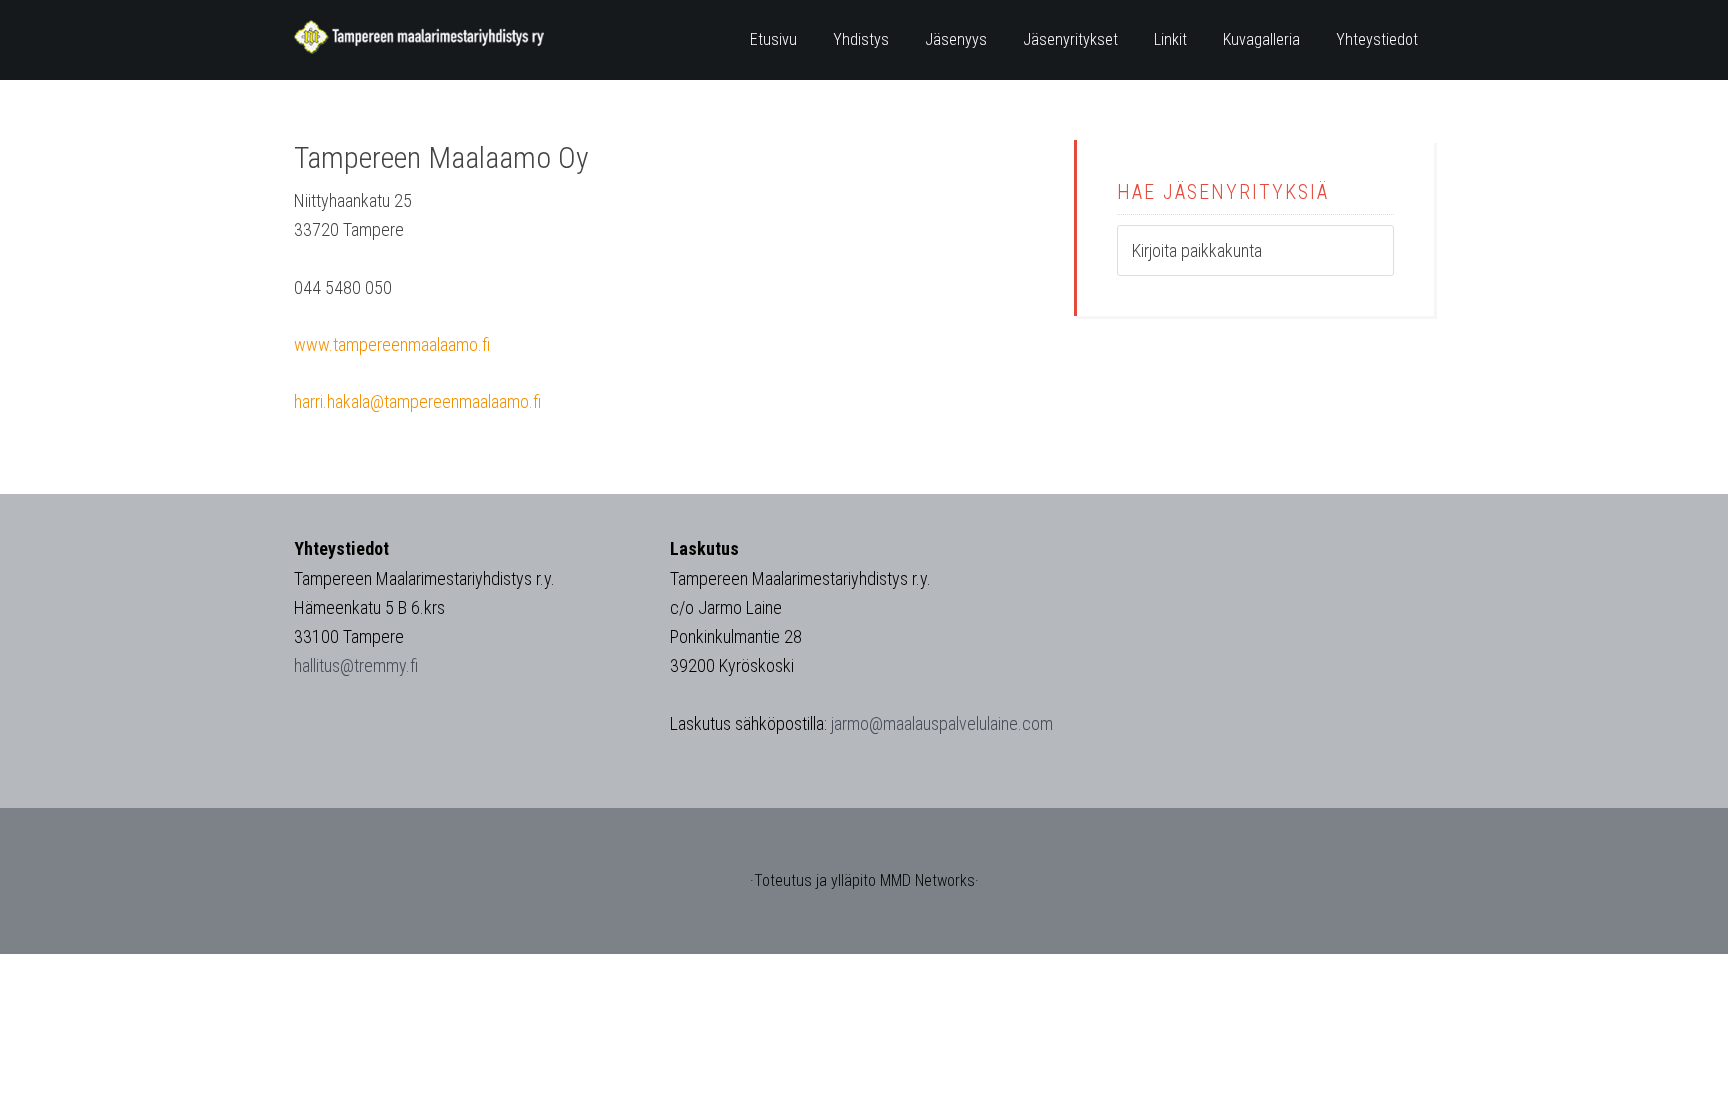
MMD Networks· (929, 880)
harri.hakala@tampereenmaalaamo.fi (417, 401)
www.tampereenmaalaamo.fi (392, 344)
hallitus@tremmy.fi (356, 665)
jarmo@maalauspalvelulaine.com (942, 723)
